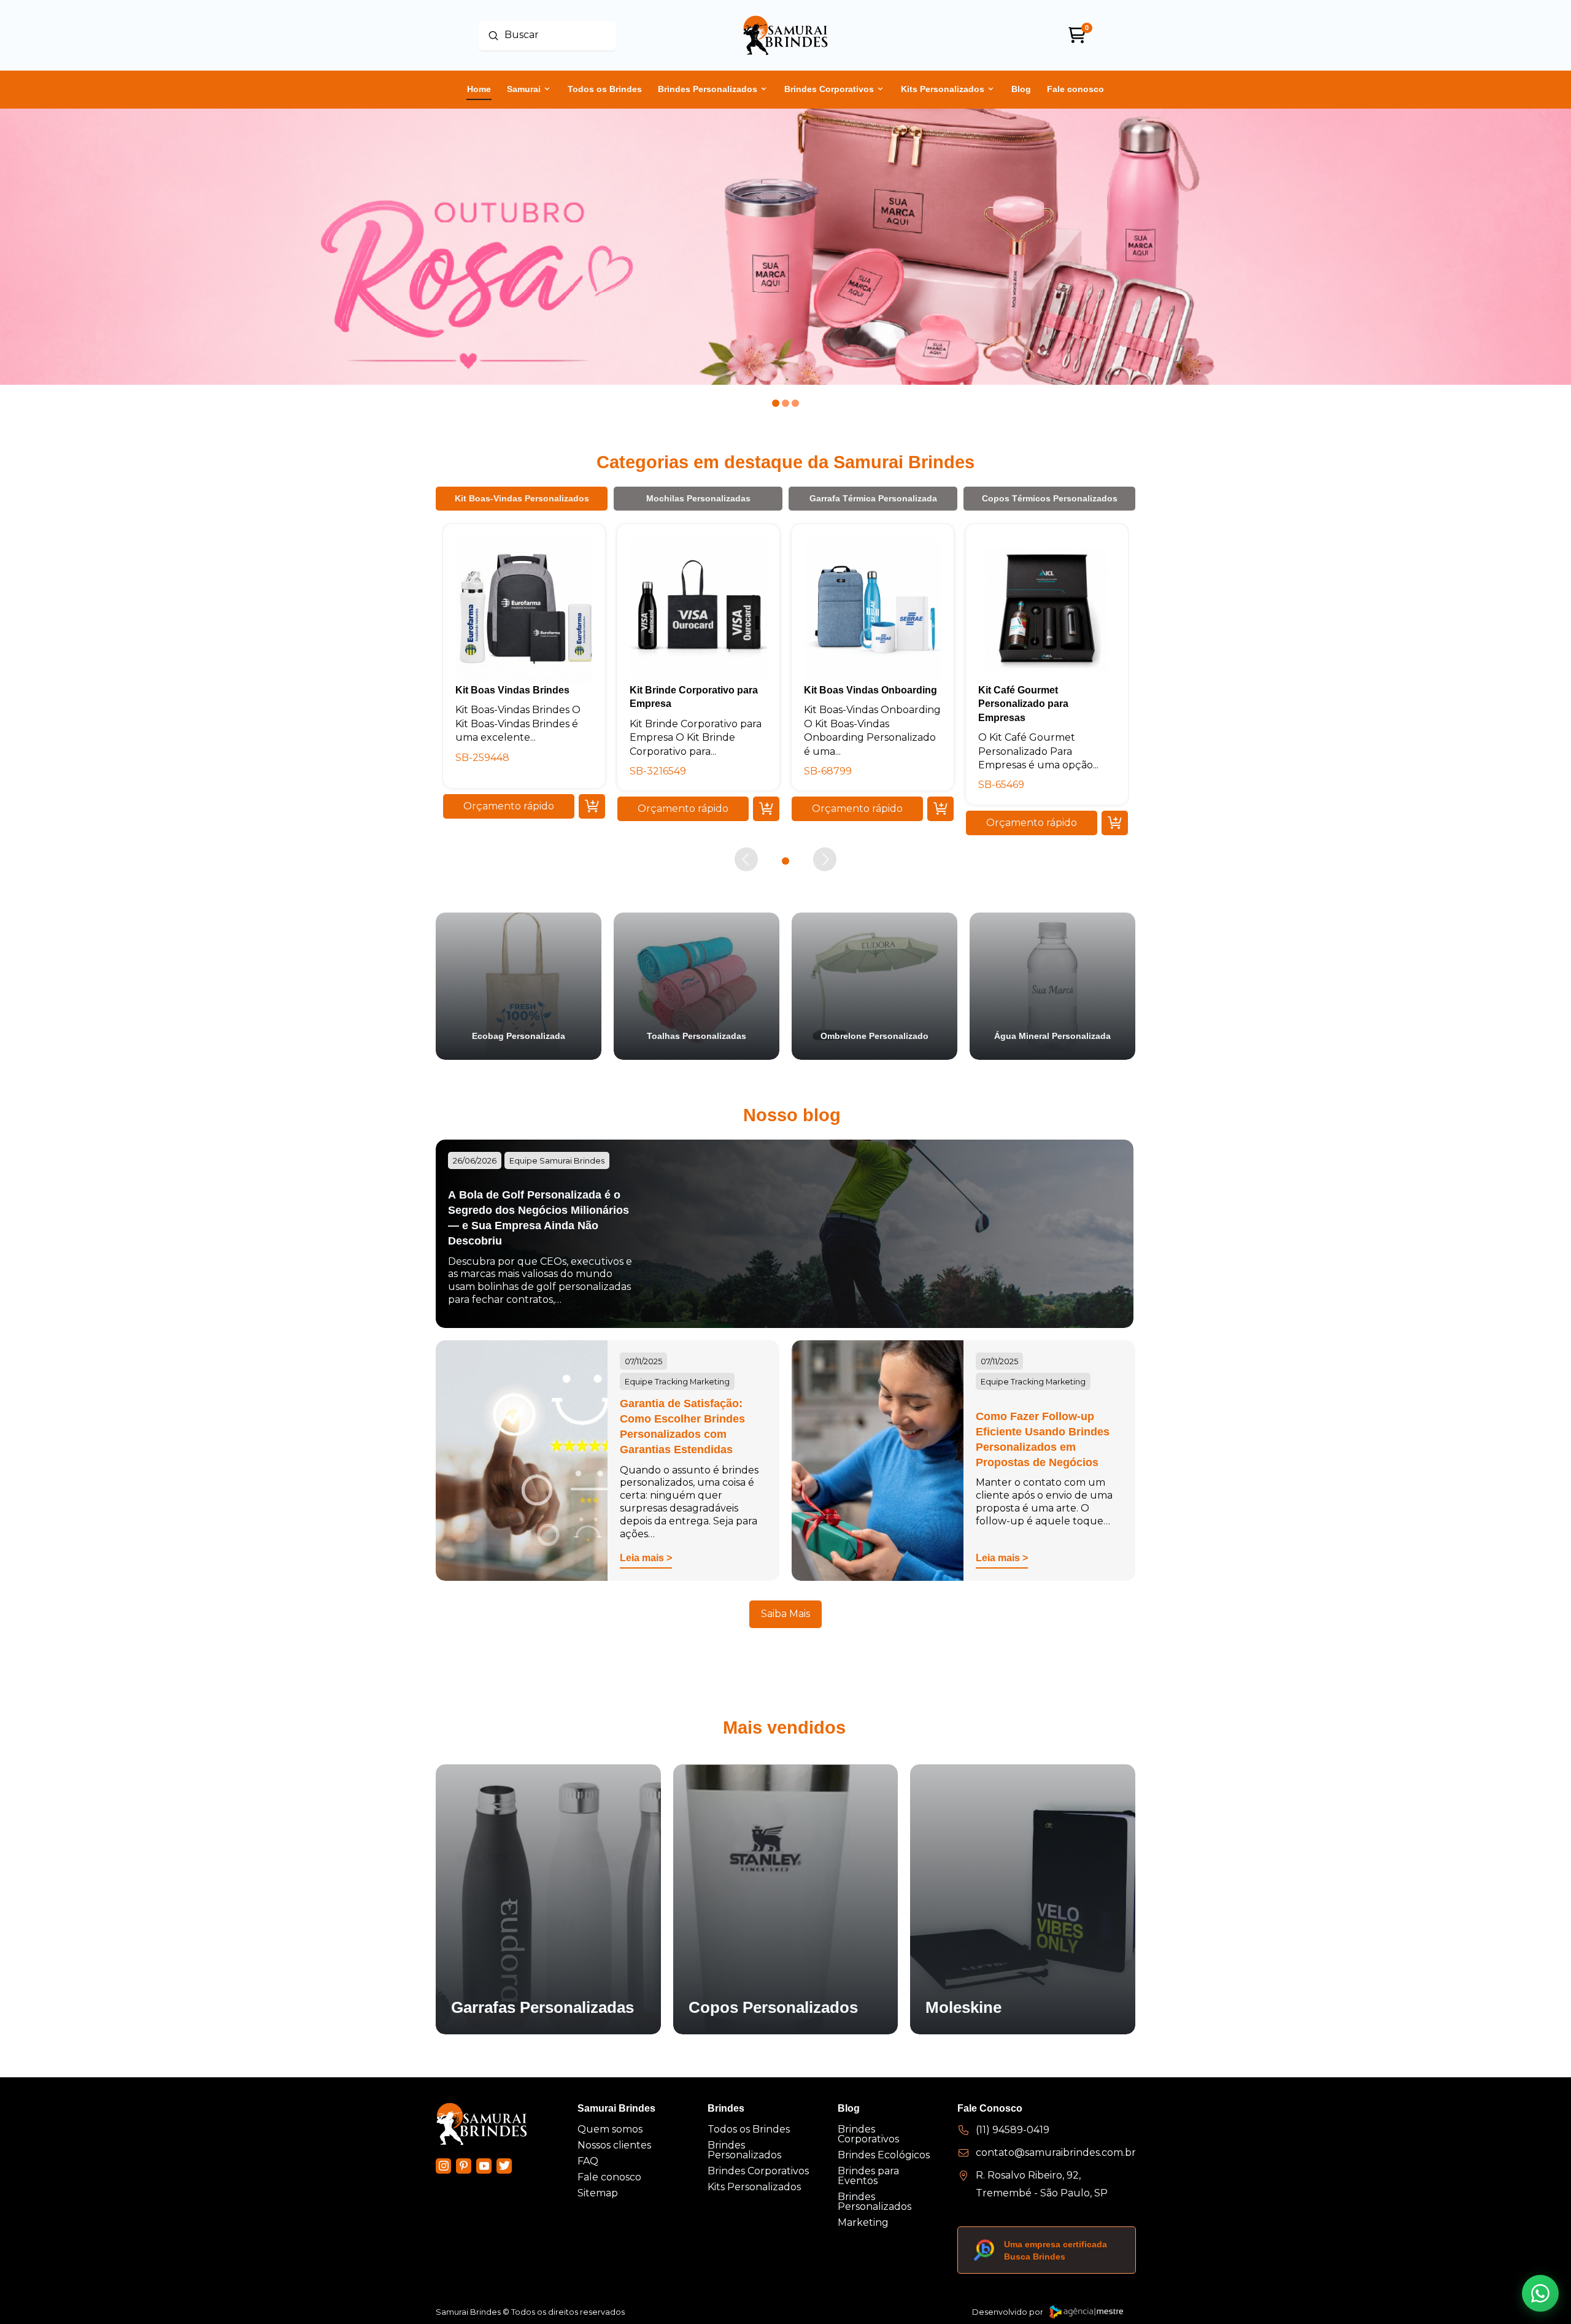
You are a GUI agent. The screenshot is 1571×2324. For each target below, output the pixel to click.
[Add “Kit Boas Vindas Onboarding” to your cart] (940, 809)
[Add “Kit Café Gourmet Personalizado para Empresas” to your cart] (1115, 822)
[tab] (522, 498)
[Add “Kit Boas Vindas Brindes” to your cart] (592, 806)
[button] (509, 806)
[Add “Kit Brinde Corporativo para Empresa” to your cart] (766, 809)
